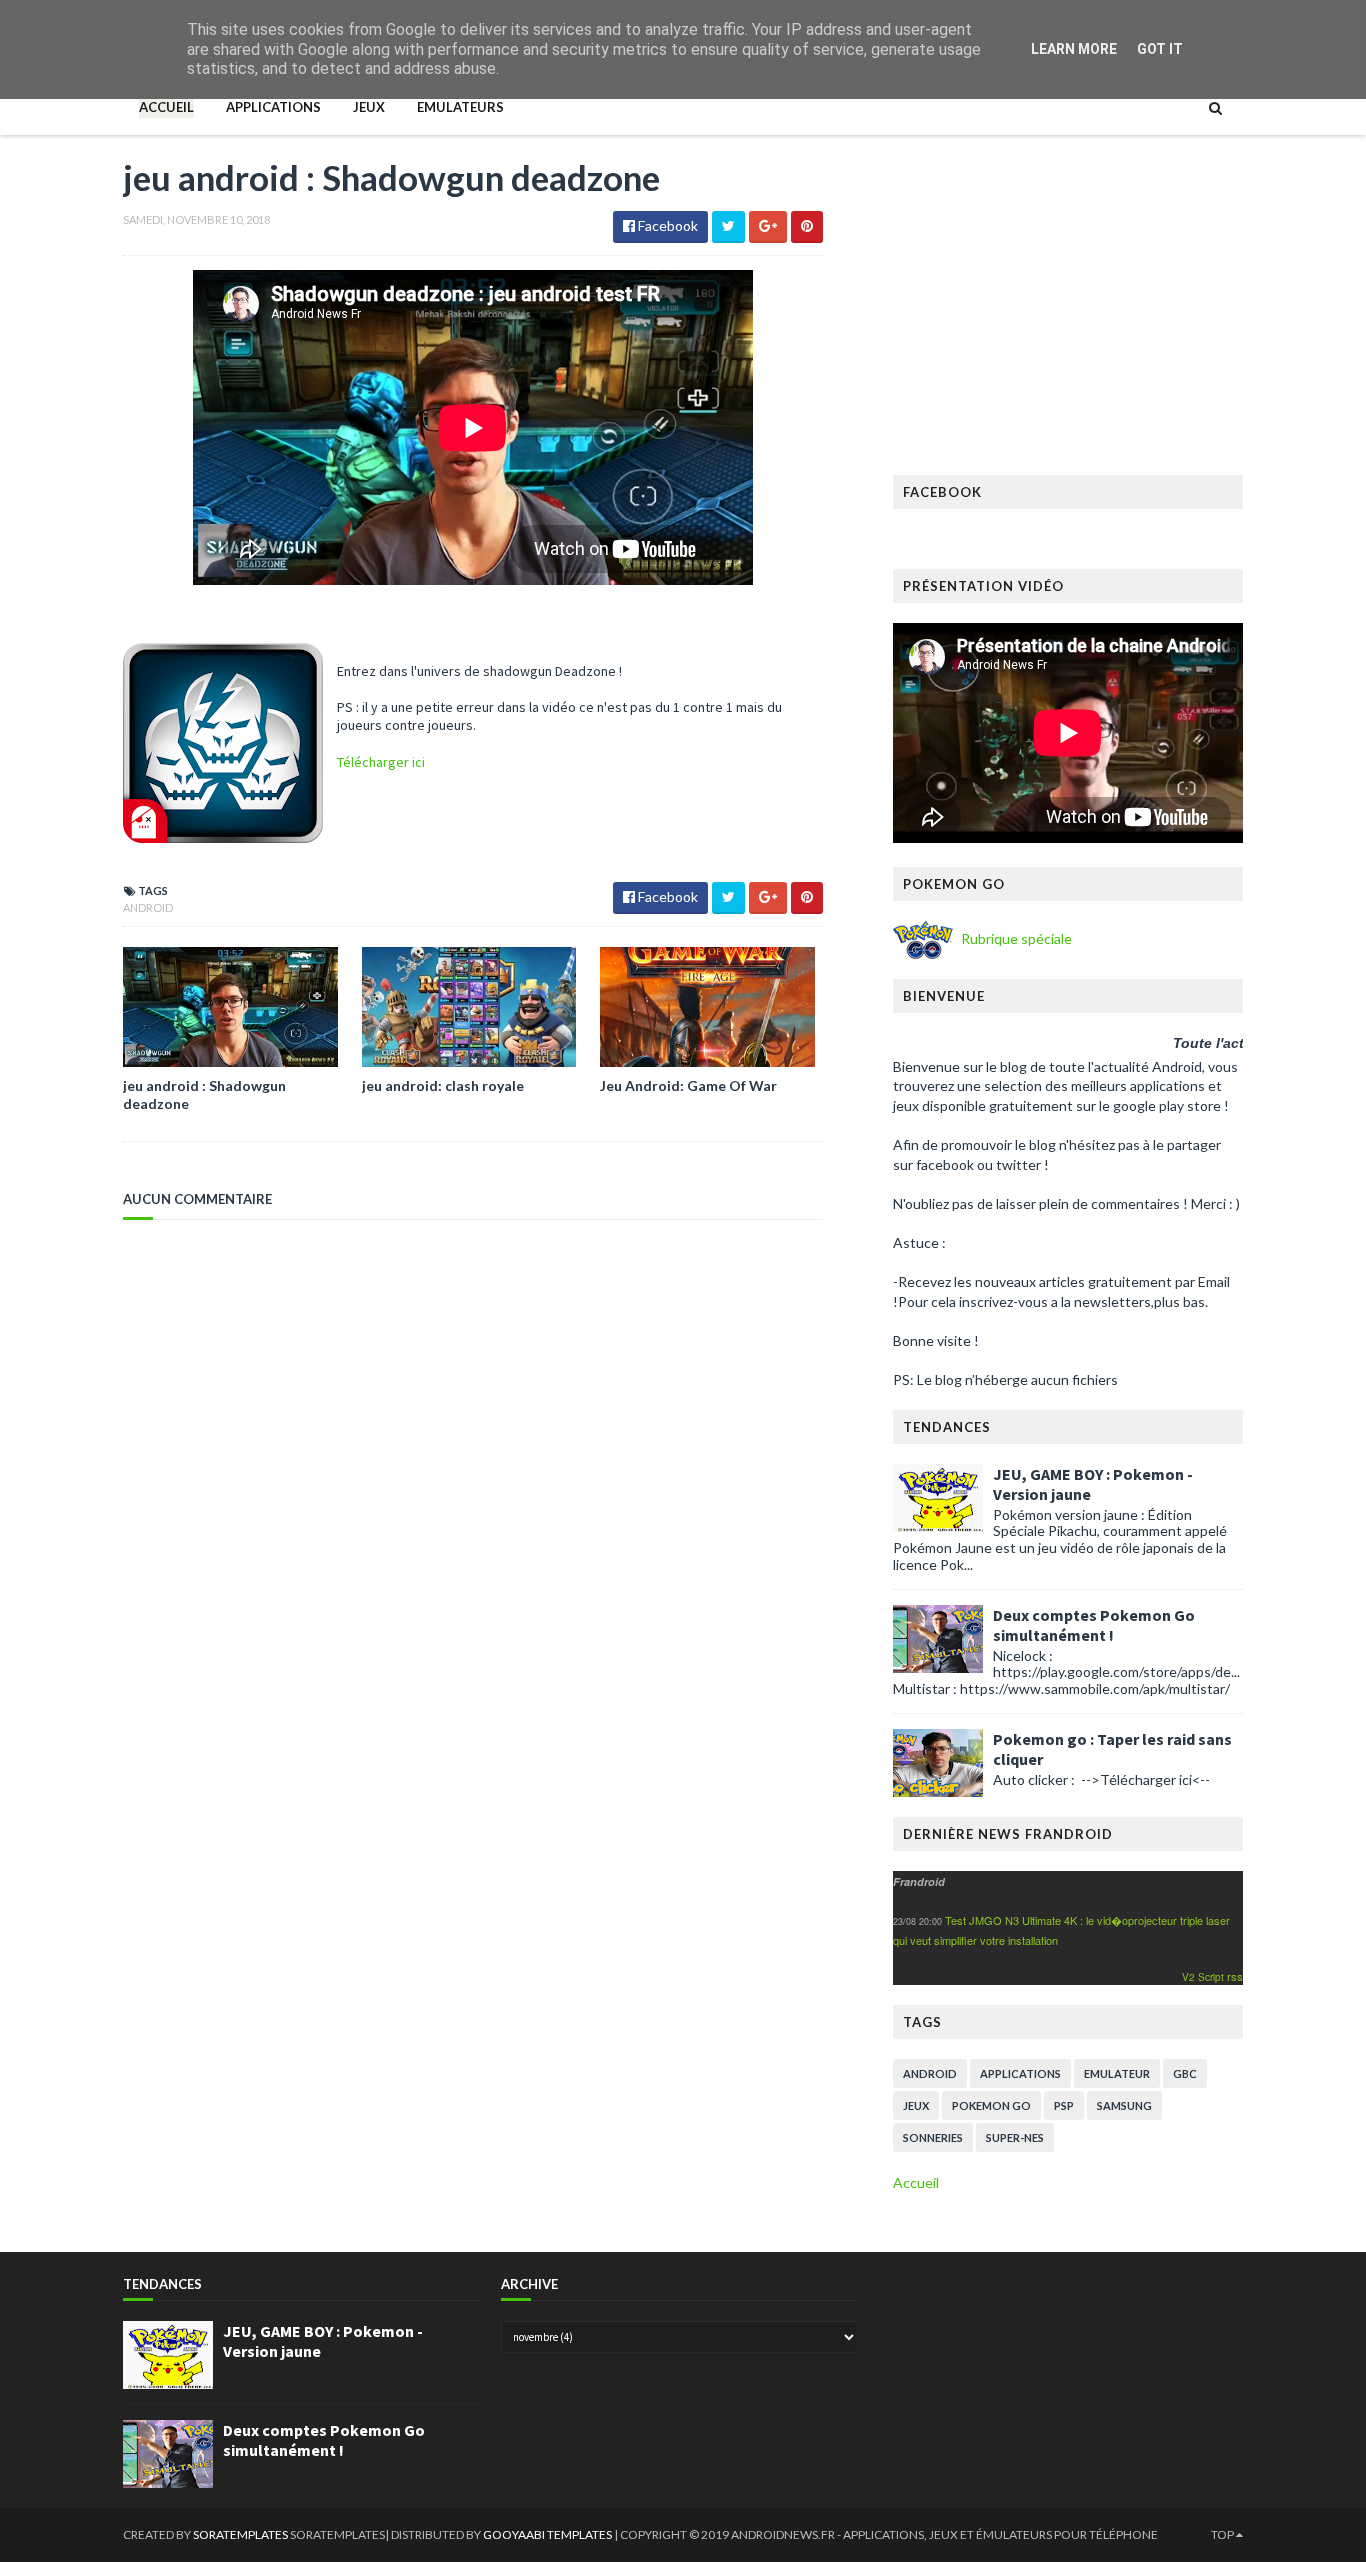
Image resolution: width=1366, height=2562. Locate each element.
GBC (1185, 2073)
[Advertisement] (1068, 315)
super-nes (1015, 2137)
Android (148, 907)
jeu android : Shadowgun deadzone (204, 1094)
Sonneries (933, 2137)
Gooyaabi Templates (548, 2534)
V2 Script (1204, 1977)
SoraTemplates (240, 2534)
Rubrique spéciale (1015, 938)
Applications (273, 107)
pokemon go (991, 2105)
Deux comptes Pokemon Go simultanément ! (1094, 1625)
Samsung (1124, 2105)
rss (1235, 1976)
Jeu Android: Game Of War (688, 1085)
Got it (1160, 49)
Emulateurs (460, 107)
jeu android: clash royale (443, 1085)
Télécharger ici (382, 762)
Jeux (369, 107)
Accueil (166, 107)
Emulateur (1117, 2073)
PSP (1064, 2105)
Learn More (1074, 49)
